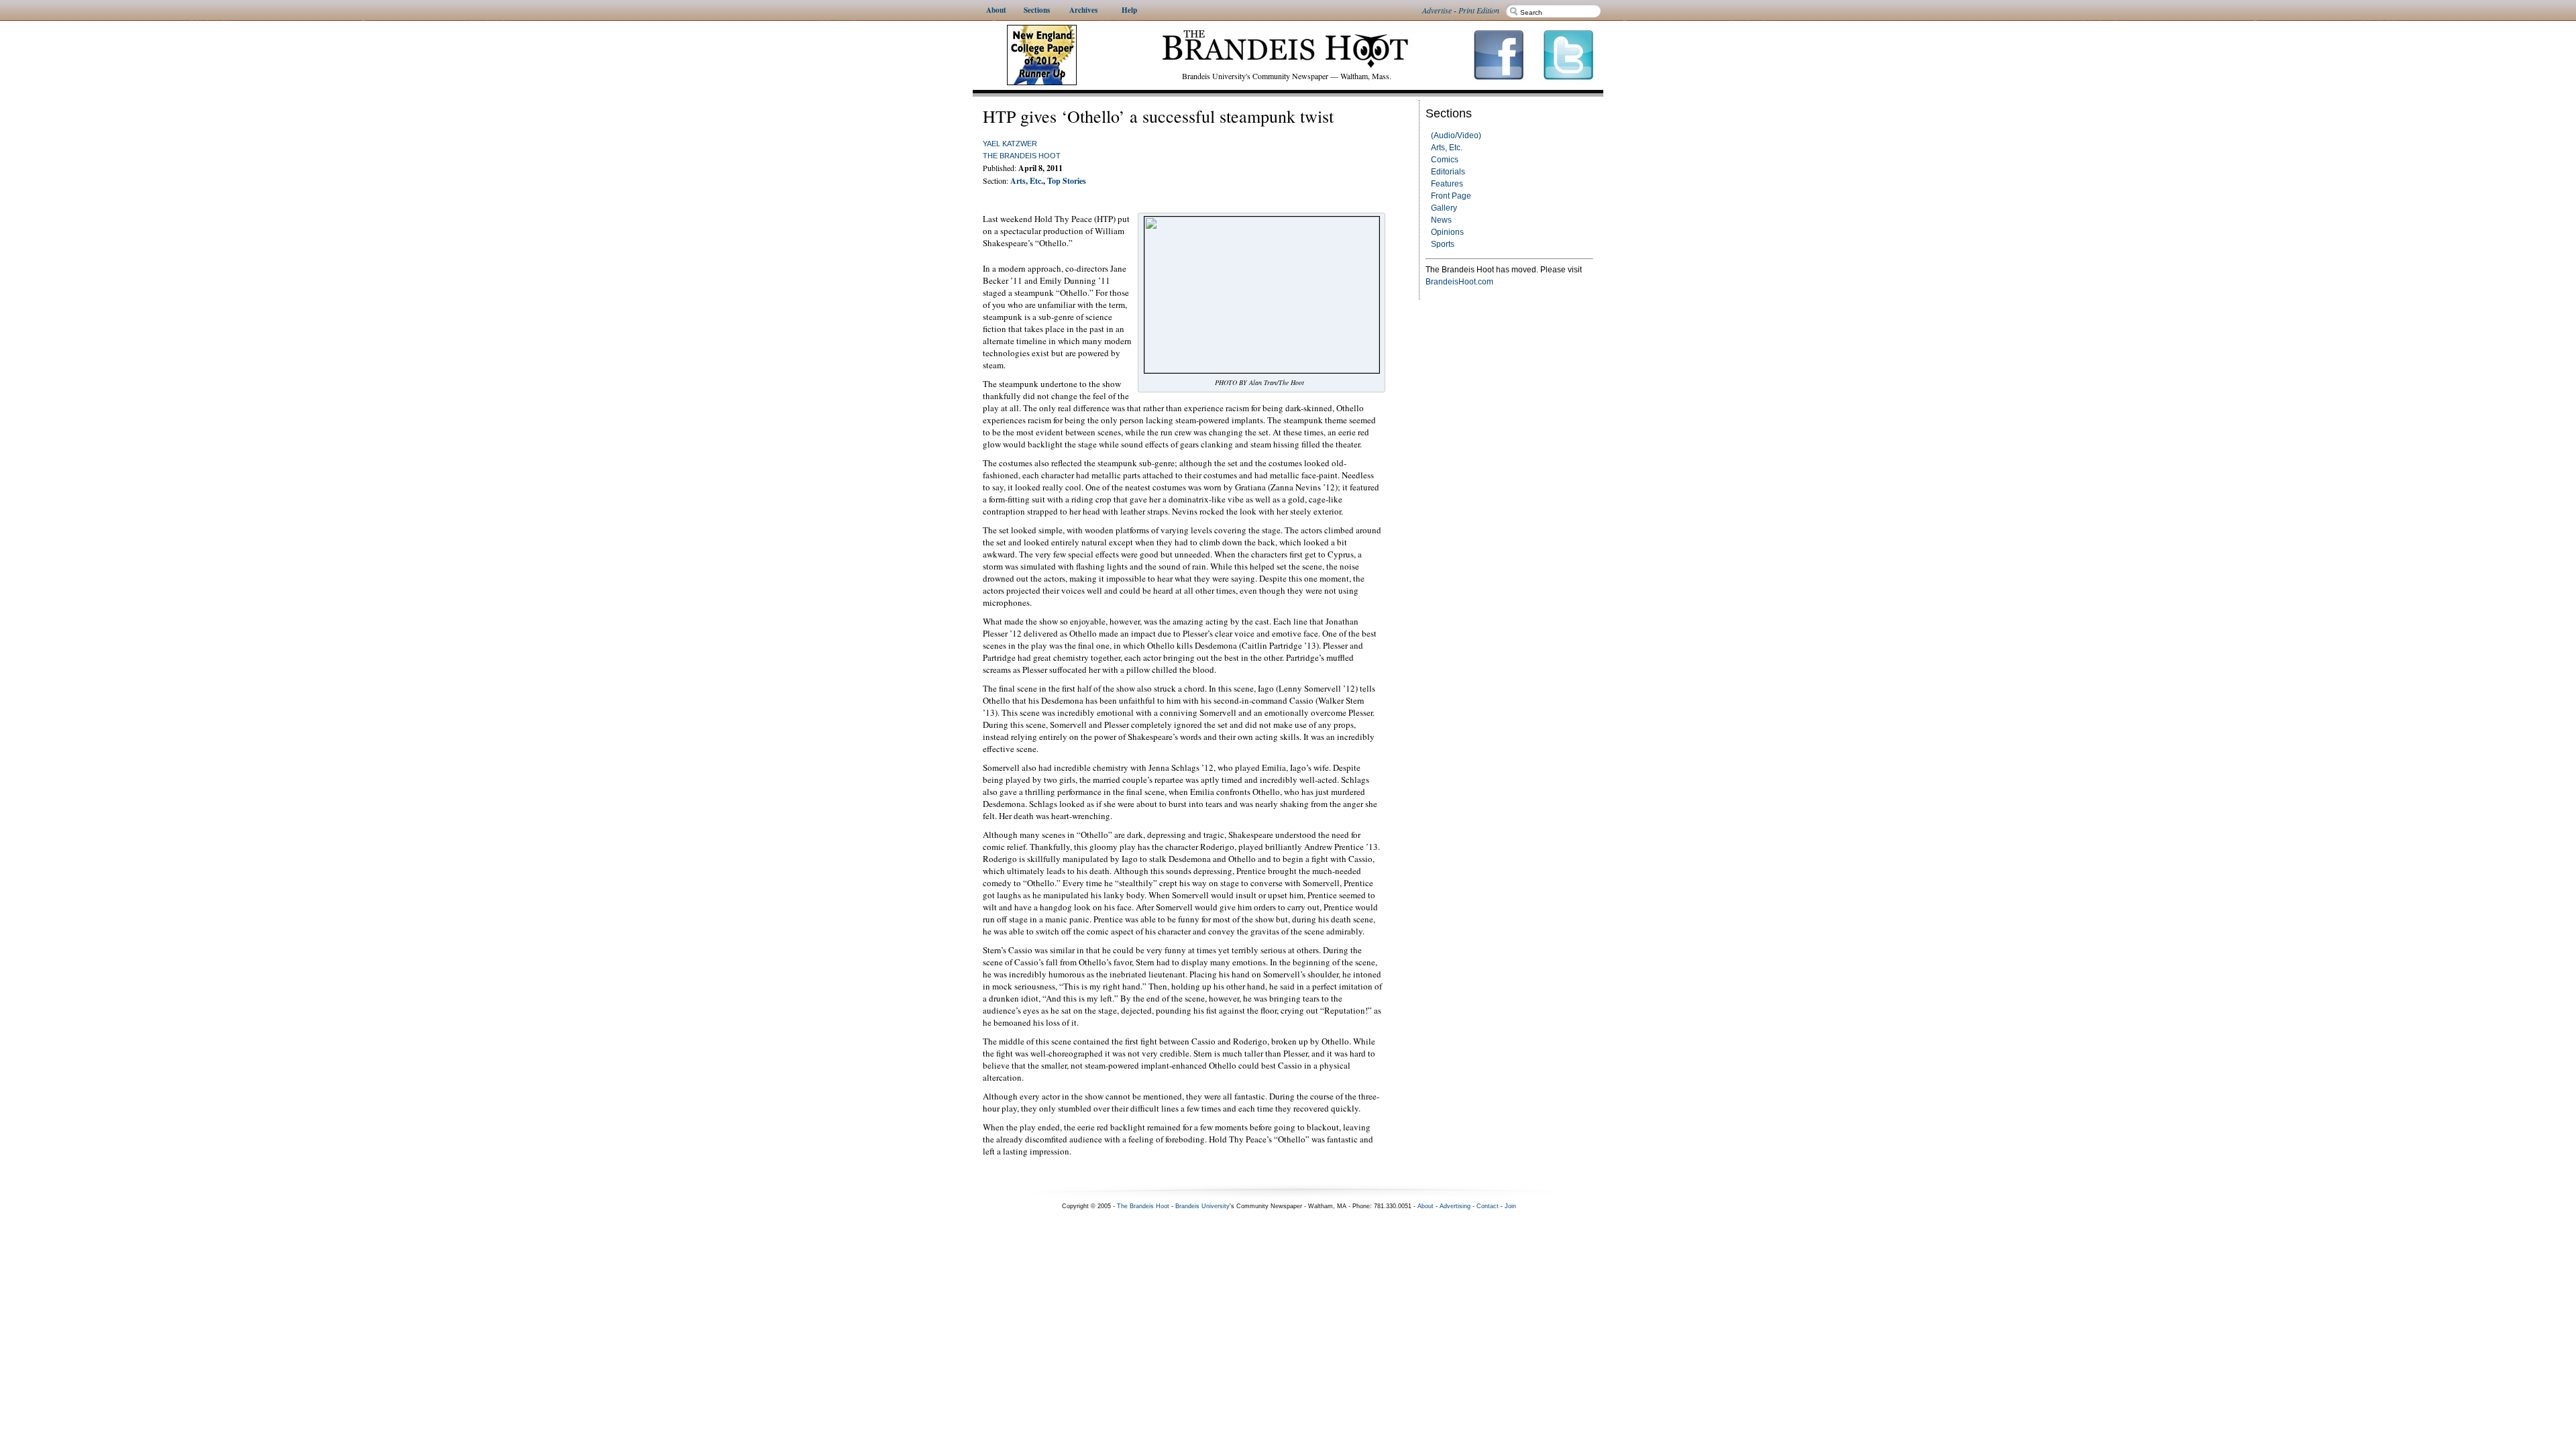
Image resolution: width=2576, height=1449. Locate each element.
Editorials (1448, 172)
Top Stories (1067, 181)
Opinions (1447, 232)
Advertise (1437, 10)
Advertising (1455, 1206)
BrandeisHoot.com (1459, 282)
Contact (1488, 1206)
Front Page (1451, 196)
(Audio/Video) (1456, 136)
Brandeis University (1202, 1206)
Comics (1445, 160)
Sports (1443, 244)
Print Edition (1479, 10)
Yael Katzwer (1010, 144)
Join (1510, 1206)
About (1426, 1206)
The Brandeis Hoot (1022, 156)
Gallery (1444, 208)
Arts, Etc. (1447, 148)
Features (1447, 184)
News (1441, 220)
